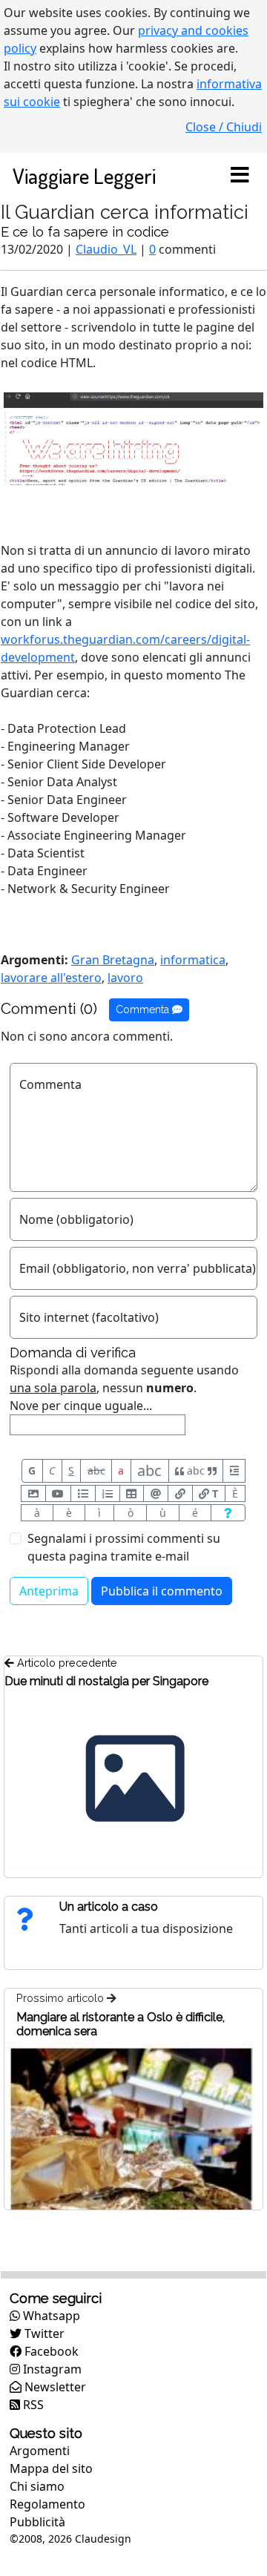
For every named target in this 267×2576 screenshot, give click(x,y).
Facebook (50, 2351)
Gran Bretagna (113, 960)
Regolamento (47, 2504)
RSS (32, 2405)
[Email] (156, 1493)
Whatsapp (50, 2316)
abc (96, 1470)
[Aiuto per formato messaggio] (228, 1513)
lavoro (125, 978)
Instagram (51, 2369)
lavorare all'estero (51, 978)
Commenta (144, 1009)
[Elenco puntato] (83, 1493)
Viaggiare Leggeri (84, 175)
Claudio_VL (106, 249)
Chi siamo (37, 2486)
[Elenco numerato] (108, 1493)
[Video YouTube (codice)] (59, 1493)
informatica (193, 960)
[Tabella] (132, 1493)
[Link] (180, 1493)
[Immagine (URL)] (33, 1493)
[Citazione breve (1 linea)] (234, 1471)
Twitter (43, 2333)
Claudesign (103, 2539)
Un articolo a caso (109, 1907)
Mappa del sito (51, 2468)
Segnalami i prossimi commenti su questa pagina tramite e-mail (124, 1547)
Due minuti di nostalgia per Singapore (106, 1681)
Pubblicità (37, 2522)
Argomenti (40, 2451)
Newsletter (54, 2387)
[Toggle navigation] (240, 176)
